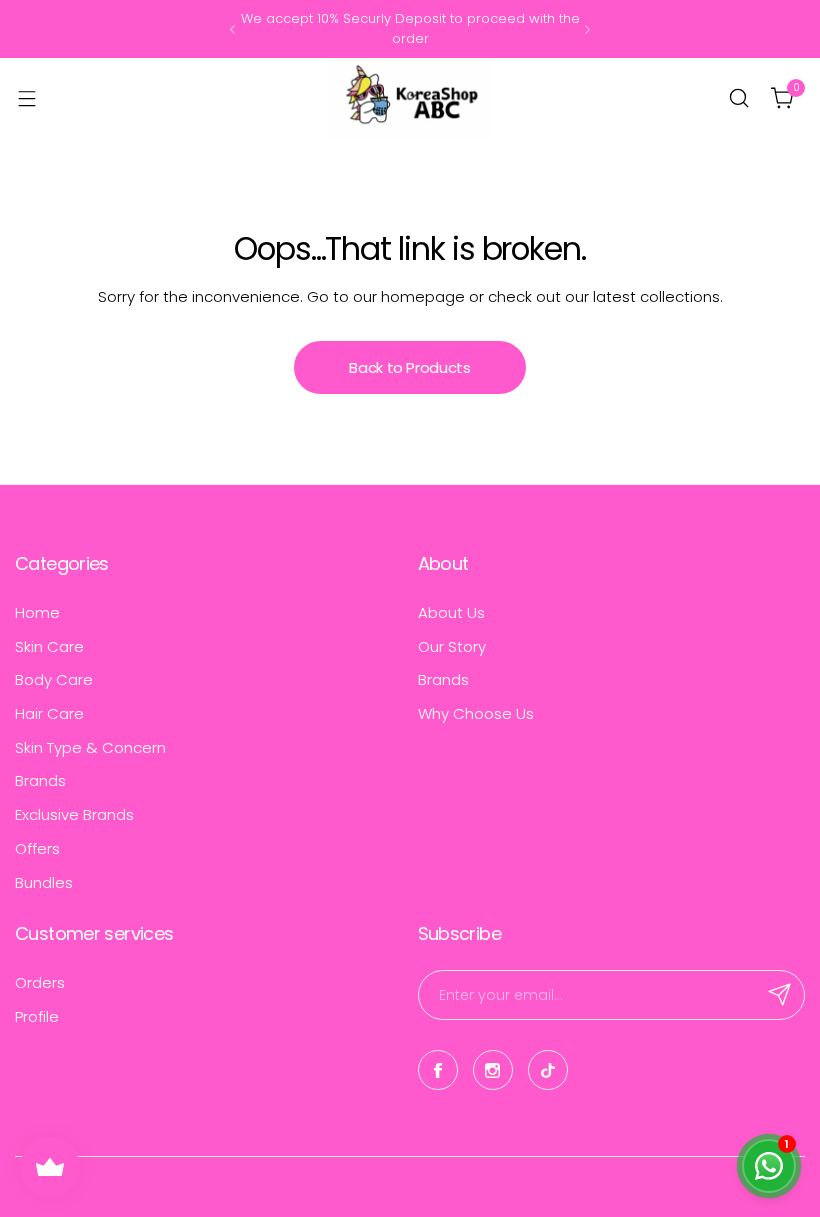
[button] (232, 29)
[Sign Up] (780, 995)
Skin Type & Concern (90, 747)
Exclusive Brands (74, 814)
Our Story (452, 646)
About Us (451, 612)
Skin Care (49, 646)
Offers (37, 848)
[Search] (739, 98)
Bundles (44, 882)
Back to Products (409, 367)
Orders (40, 982)
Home (37, 612)
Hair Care (49, 713)
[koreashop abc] (410, 98)
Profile (37, 1016)
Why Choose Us (476, 713)
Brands (40, 780)
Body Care (54, 679)
